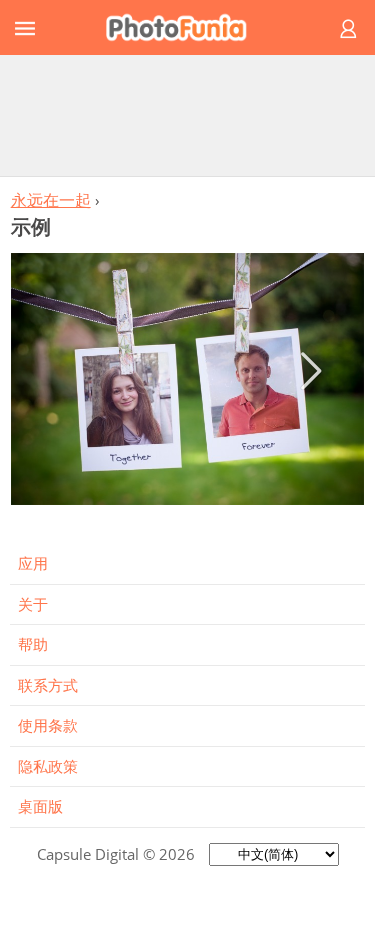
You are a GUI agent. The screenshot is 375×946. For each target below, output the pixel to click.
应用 (33, 563)
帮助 (33, 644)
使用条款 (48, 725)
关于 (33, 604)
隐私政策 (48, 766)
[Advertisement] (188, 115)
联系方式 (48, 685)
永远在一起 (51, 200)
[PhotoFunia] (184, 27)
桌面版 (40, 806)
